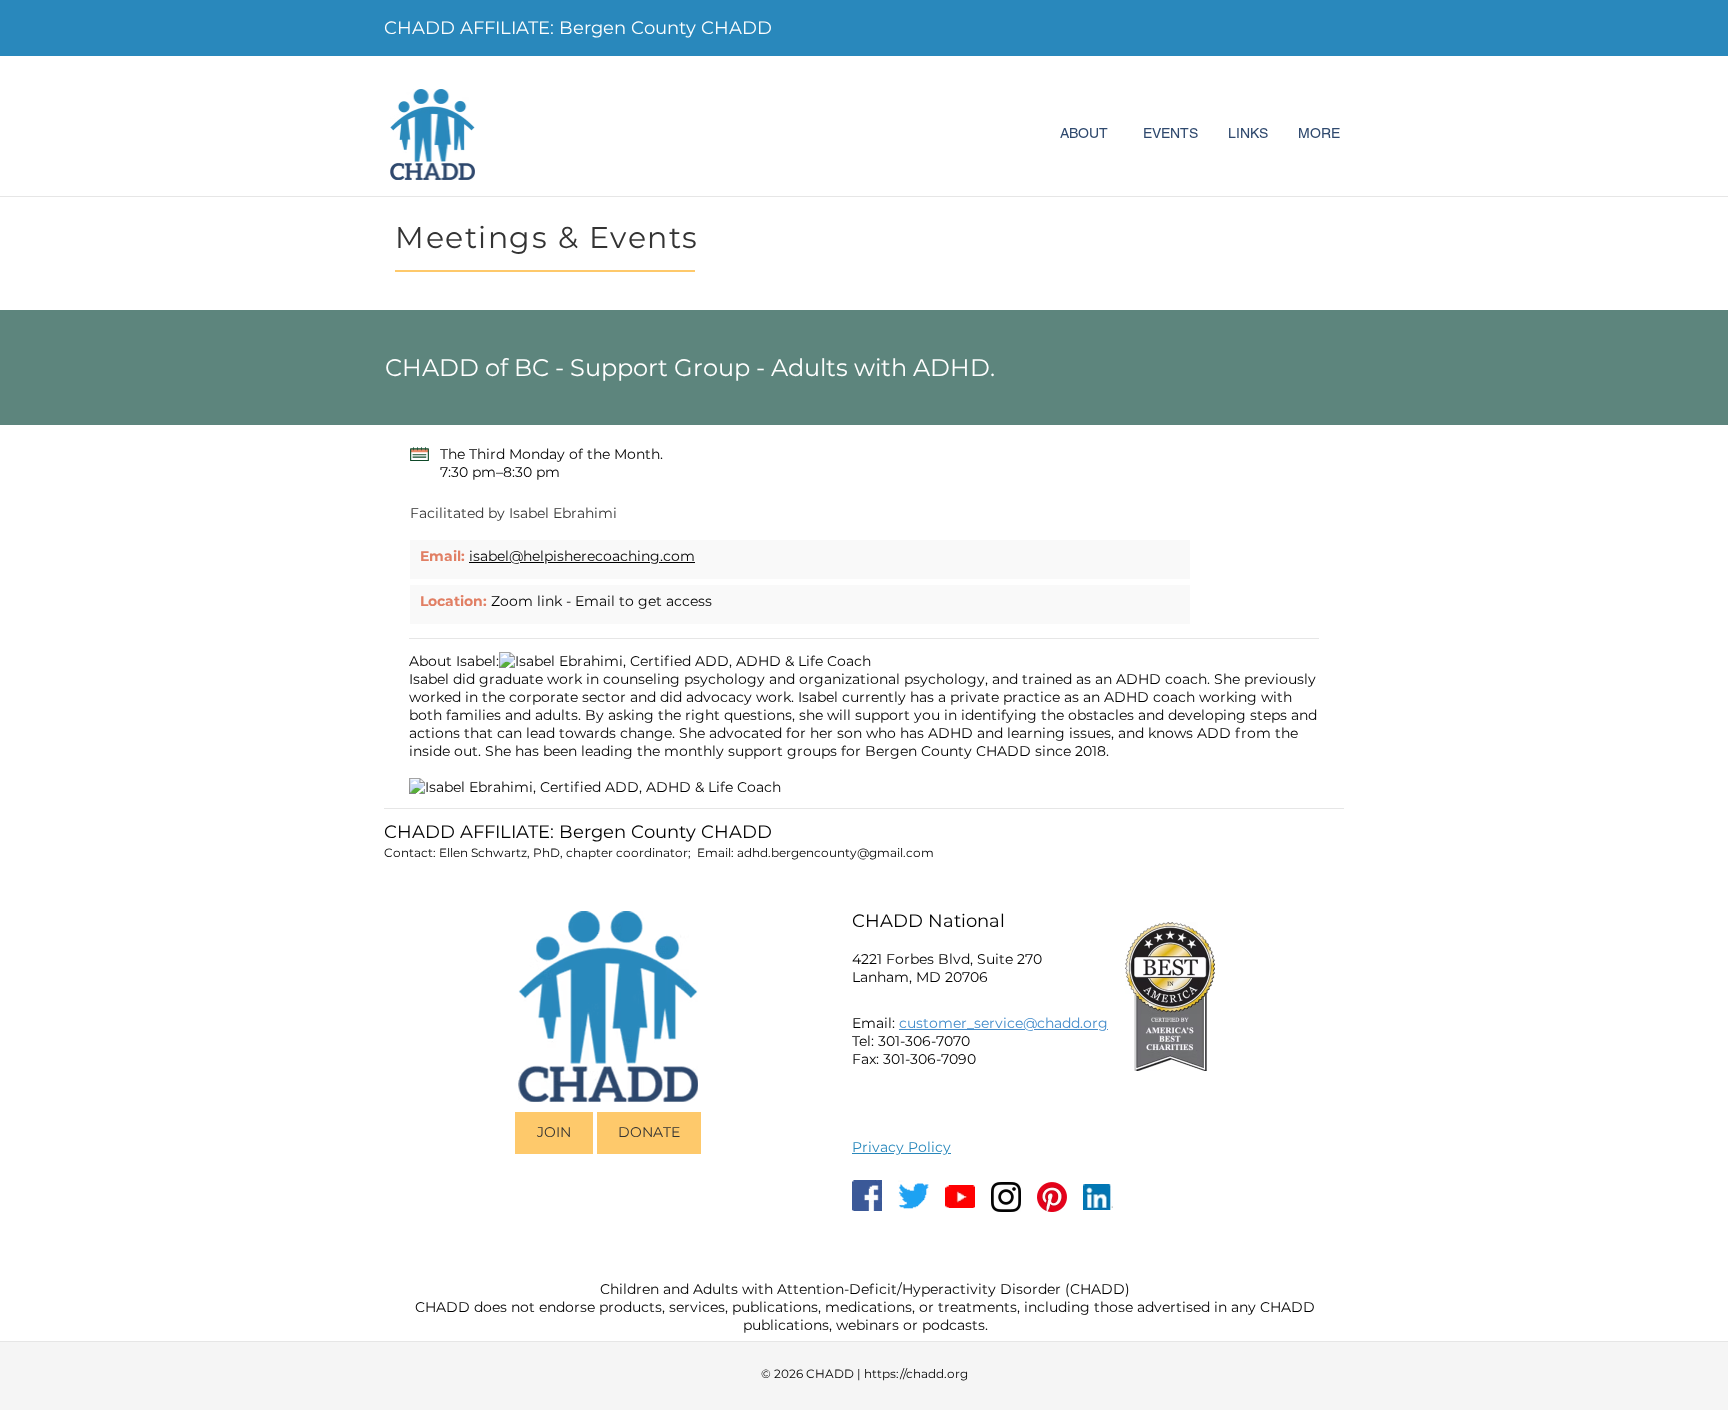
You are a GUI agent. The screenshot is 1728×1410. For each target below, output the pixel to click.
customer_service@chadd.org (1003, 1023)
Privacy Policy (901, 1147)
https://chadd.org (916, 1373)
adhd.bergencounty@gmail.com (835, 852)
